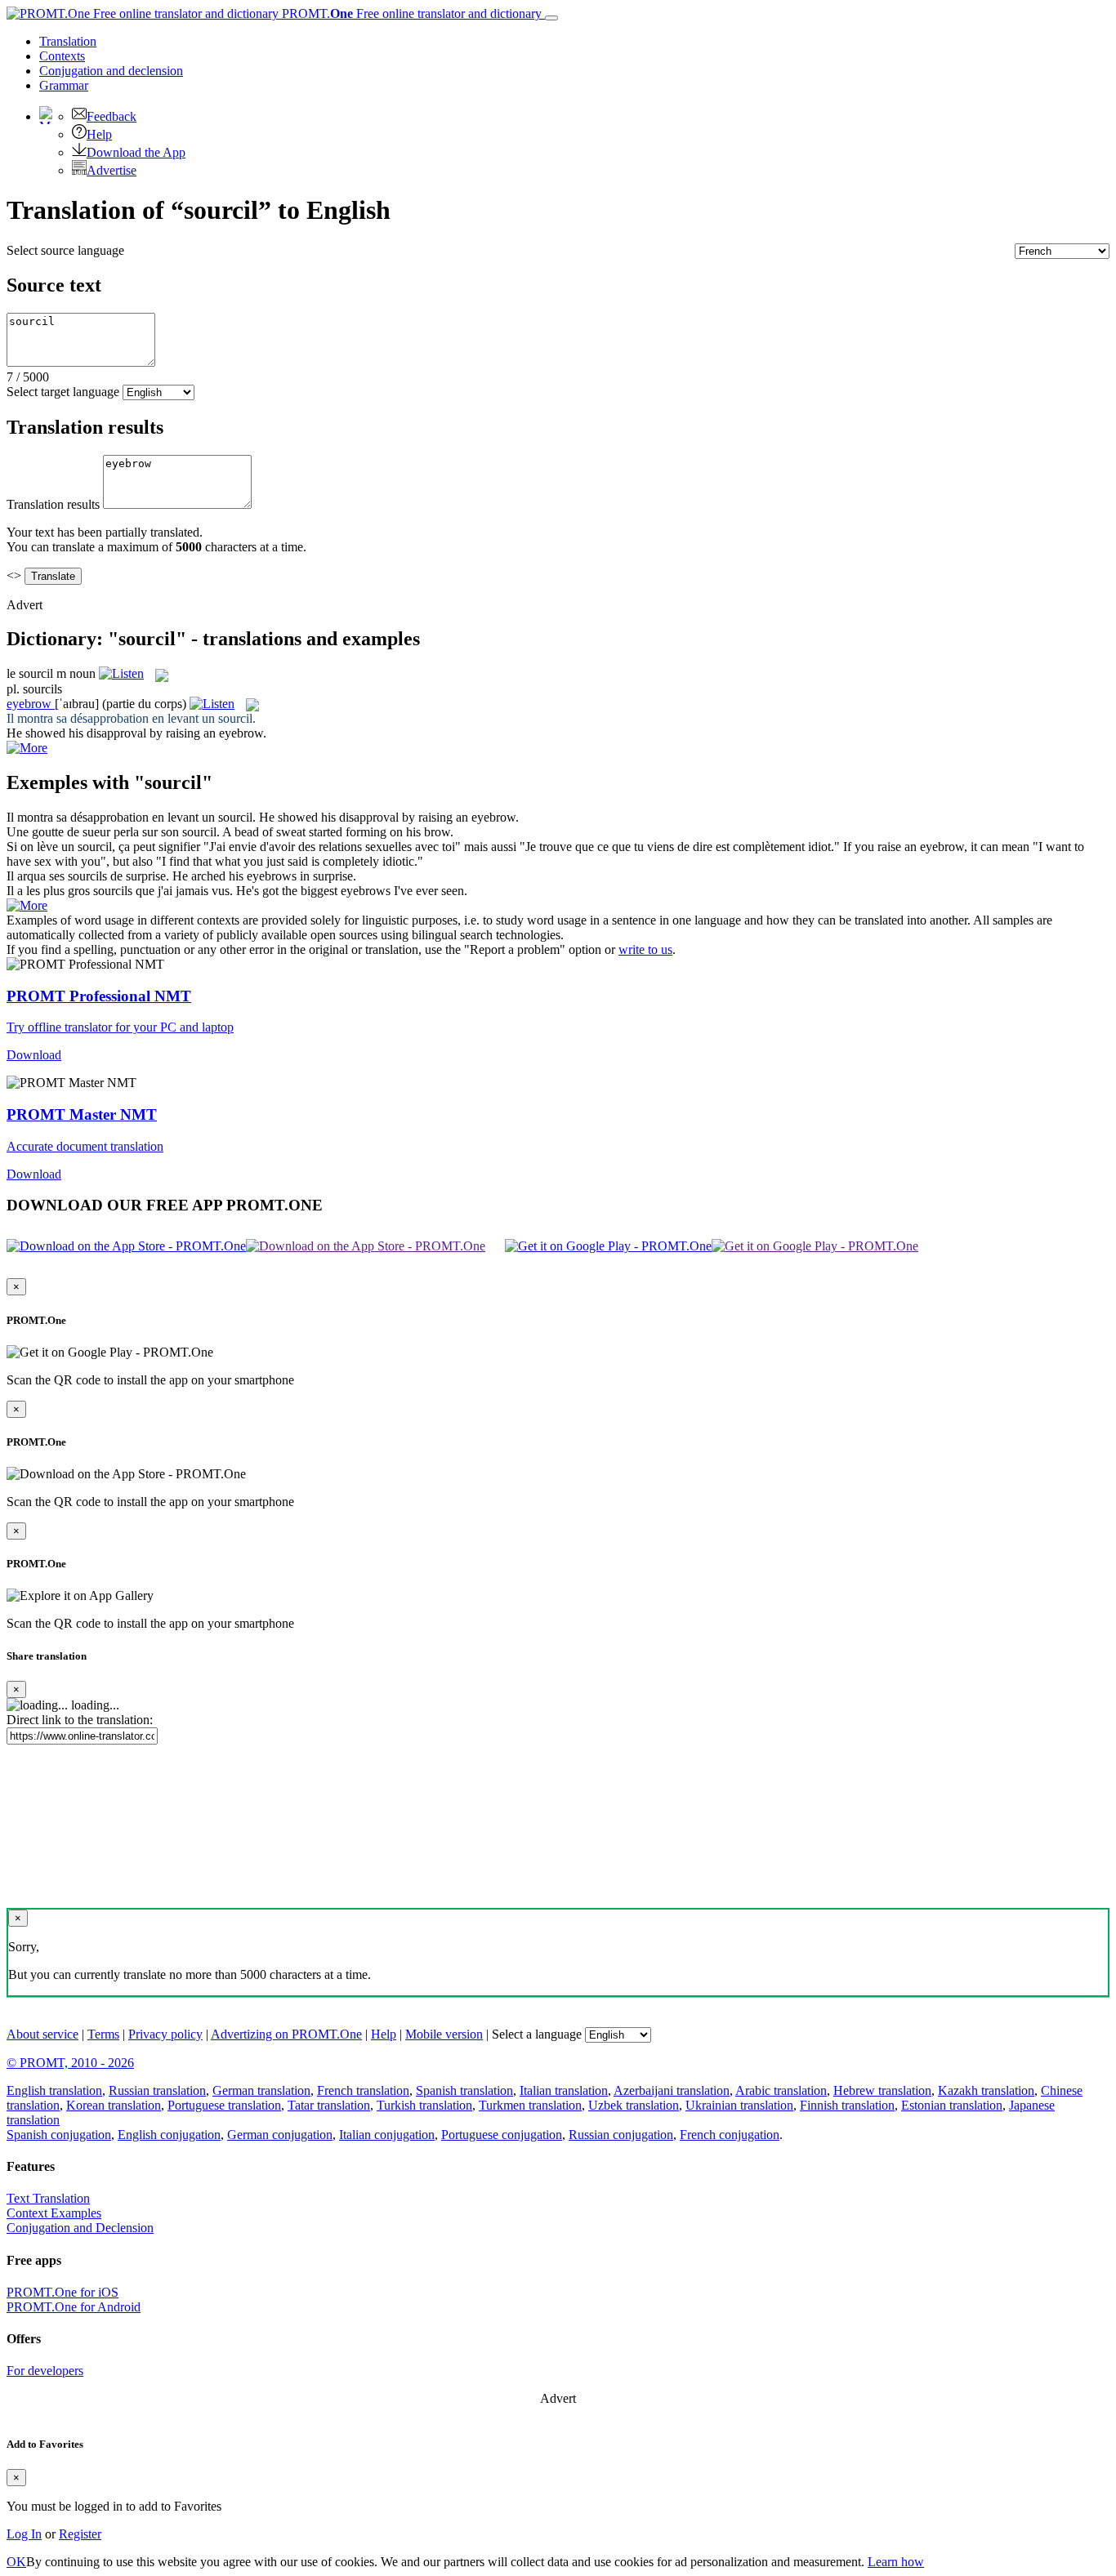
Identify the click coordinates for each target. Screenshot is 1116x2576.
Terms (103, 2034)
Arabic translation (781, 2090)
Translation (68, 41)
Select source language (65, 250)
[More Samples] (27, 748)
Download (34, 1055)
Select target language (63, 392)
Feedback (112, 116)
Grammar (64, 85)
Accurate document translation (85, 1146)
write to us (645, 949)
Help (99, 134)
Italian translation (564, 2090)
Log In (24, 2534)
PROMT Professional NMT (99, 996)
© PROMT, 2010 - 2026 (70, 2063)
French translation (363, 2090)
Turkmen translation (530, 2105)
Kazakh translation (986, 2090)
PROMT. (410, 13)
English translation (54, 2090)
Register (80, 2534)
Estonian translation (952, 2105)
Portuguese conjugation (502, 2135)
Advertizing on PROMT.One (286, 2034)
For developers (45, 2371)
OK (16, 2562)
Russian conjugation (621, 2135)
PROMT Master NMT (82, 1114)
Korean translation (114, 2105)
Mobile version (444, 2034)
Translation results (53, 504)
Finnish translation (847, 2105)
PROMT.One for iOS (62, 2292)
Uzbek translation (634, 2105)
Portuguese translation (224, 2105)
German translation (261, 2090)
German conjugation (280, 2135)
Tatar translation (329, 2105)
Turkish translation (424, 2105)
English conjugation (169, 2135)
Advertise (112, 170)
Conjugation (111, 71)
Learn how (896, 2562)
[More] (27, 905)
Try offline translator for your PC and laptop (120, 1027)
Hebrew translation (882, 2090)
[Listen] (121, 673)
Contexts (62, 56)
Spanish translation (464, 2090)
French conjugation (730, 2135)
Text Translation (48, 2198)
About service (42, 2034)
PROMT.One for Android (74, 2307)
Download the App (136, 152)
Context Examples (54, 2213)
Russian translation (157, 2090)
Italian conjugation (387, 2135)
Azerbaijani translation (672, 2090)
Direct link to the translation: (80, 1720)
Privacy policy (165, 2034)
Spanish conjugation (59, 2135)
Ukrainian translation (739, 2105)
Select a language (537, 2034)
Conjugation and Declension (80, 2228)
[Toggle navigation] (551, 18)
